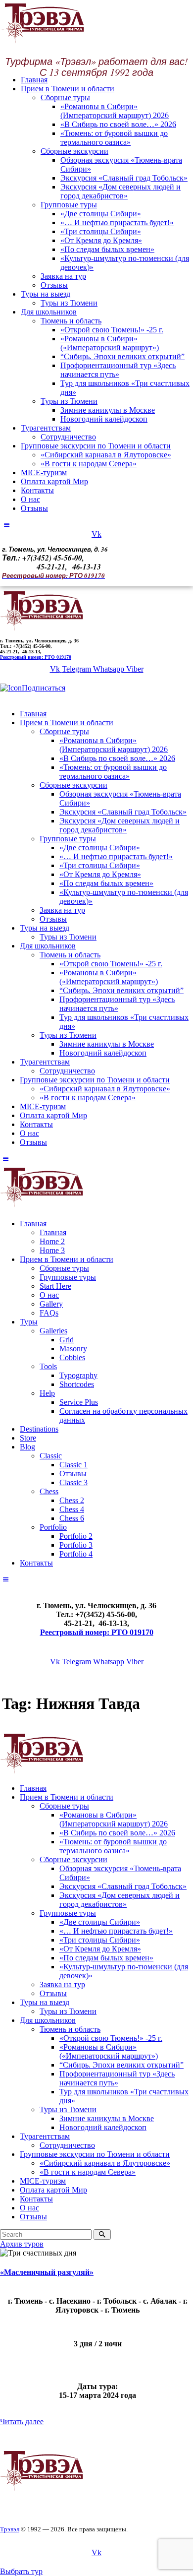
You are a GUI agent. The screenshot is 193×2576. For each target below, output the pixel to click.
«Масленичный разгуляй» (47, 2272)
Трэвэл (10, 2529)
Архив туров (22, 2244)
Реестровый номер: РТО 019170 (36, 657)
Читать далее (22, 2421)
